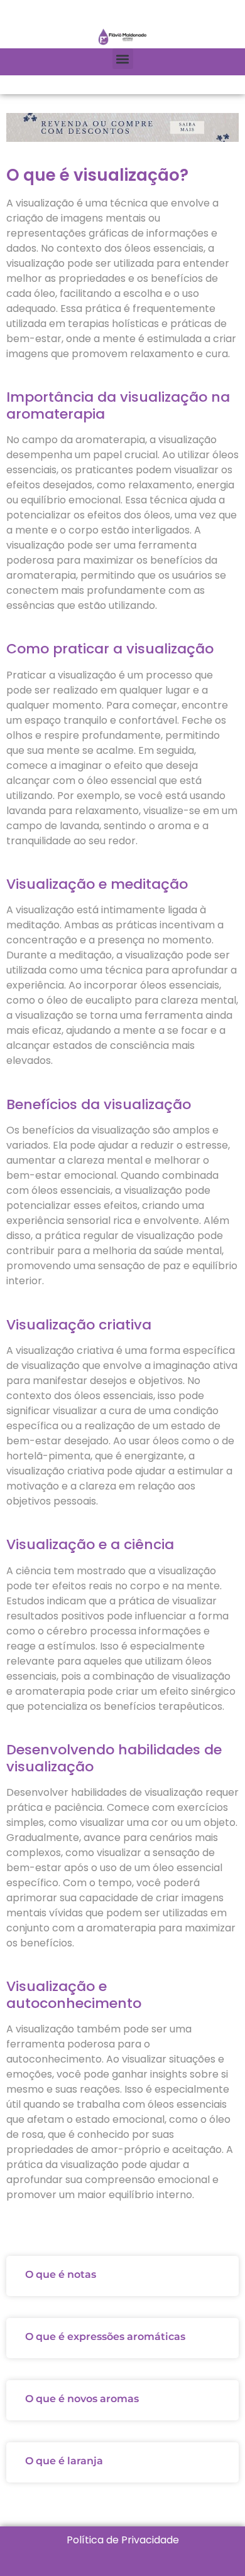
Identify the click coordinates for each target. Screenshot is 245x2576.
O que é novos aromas (82, 2399)
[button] (123, 59)
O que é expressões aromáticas (105, 2337)
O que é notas (61, 2274)
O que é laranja (64, 2461)
